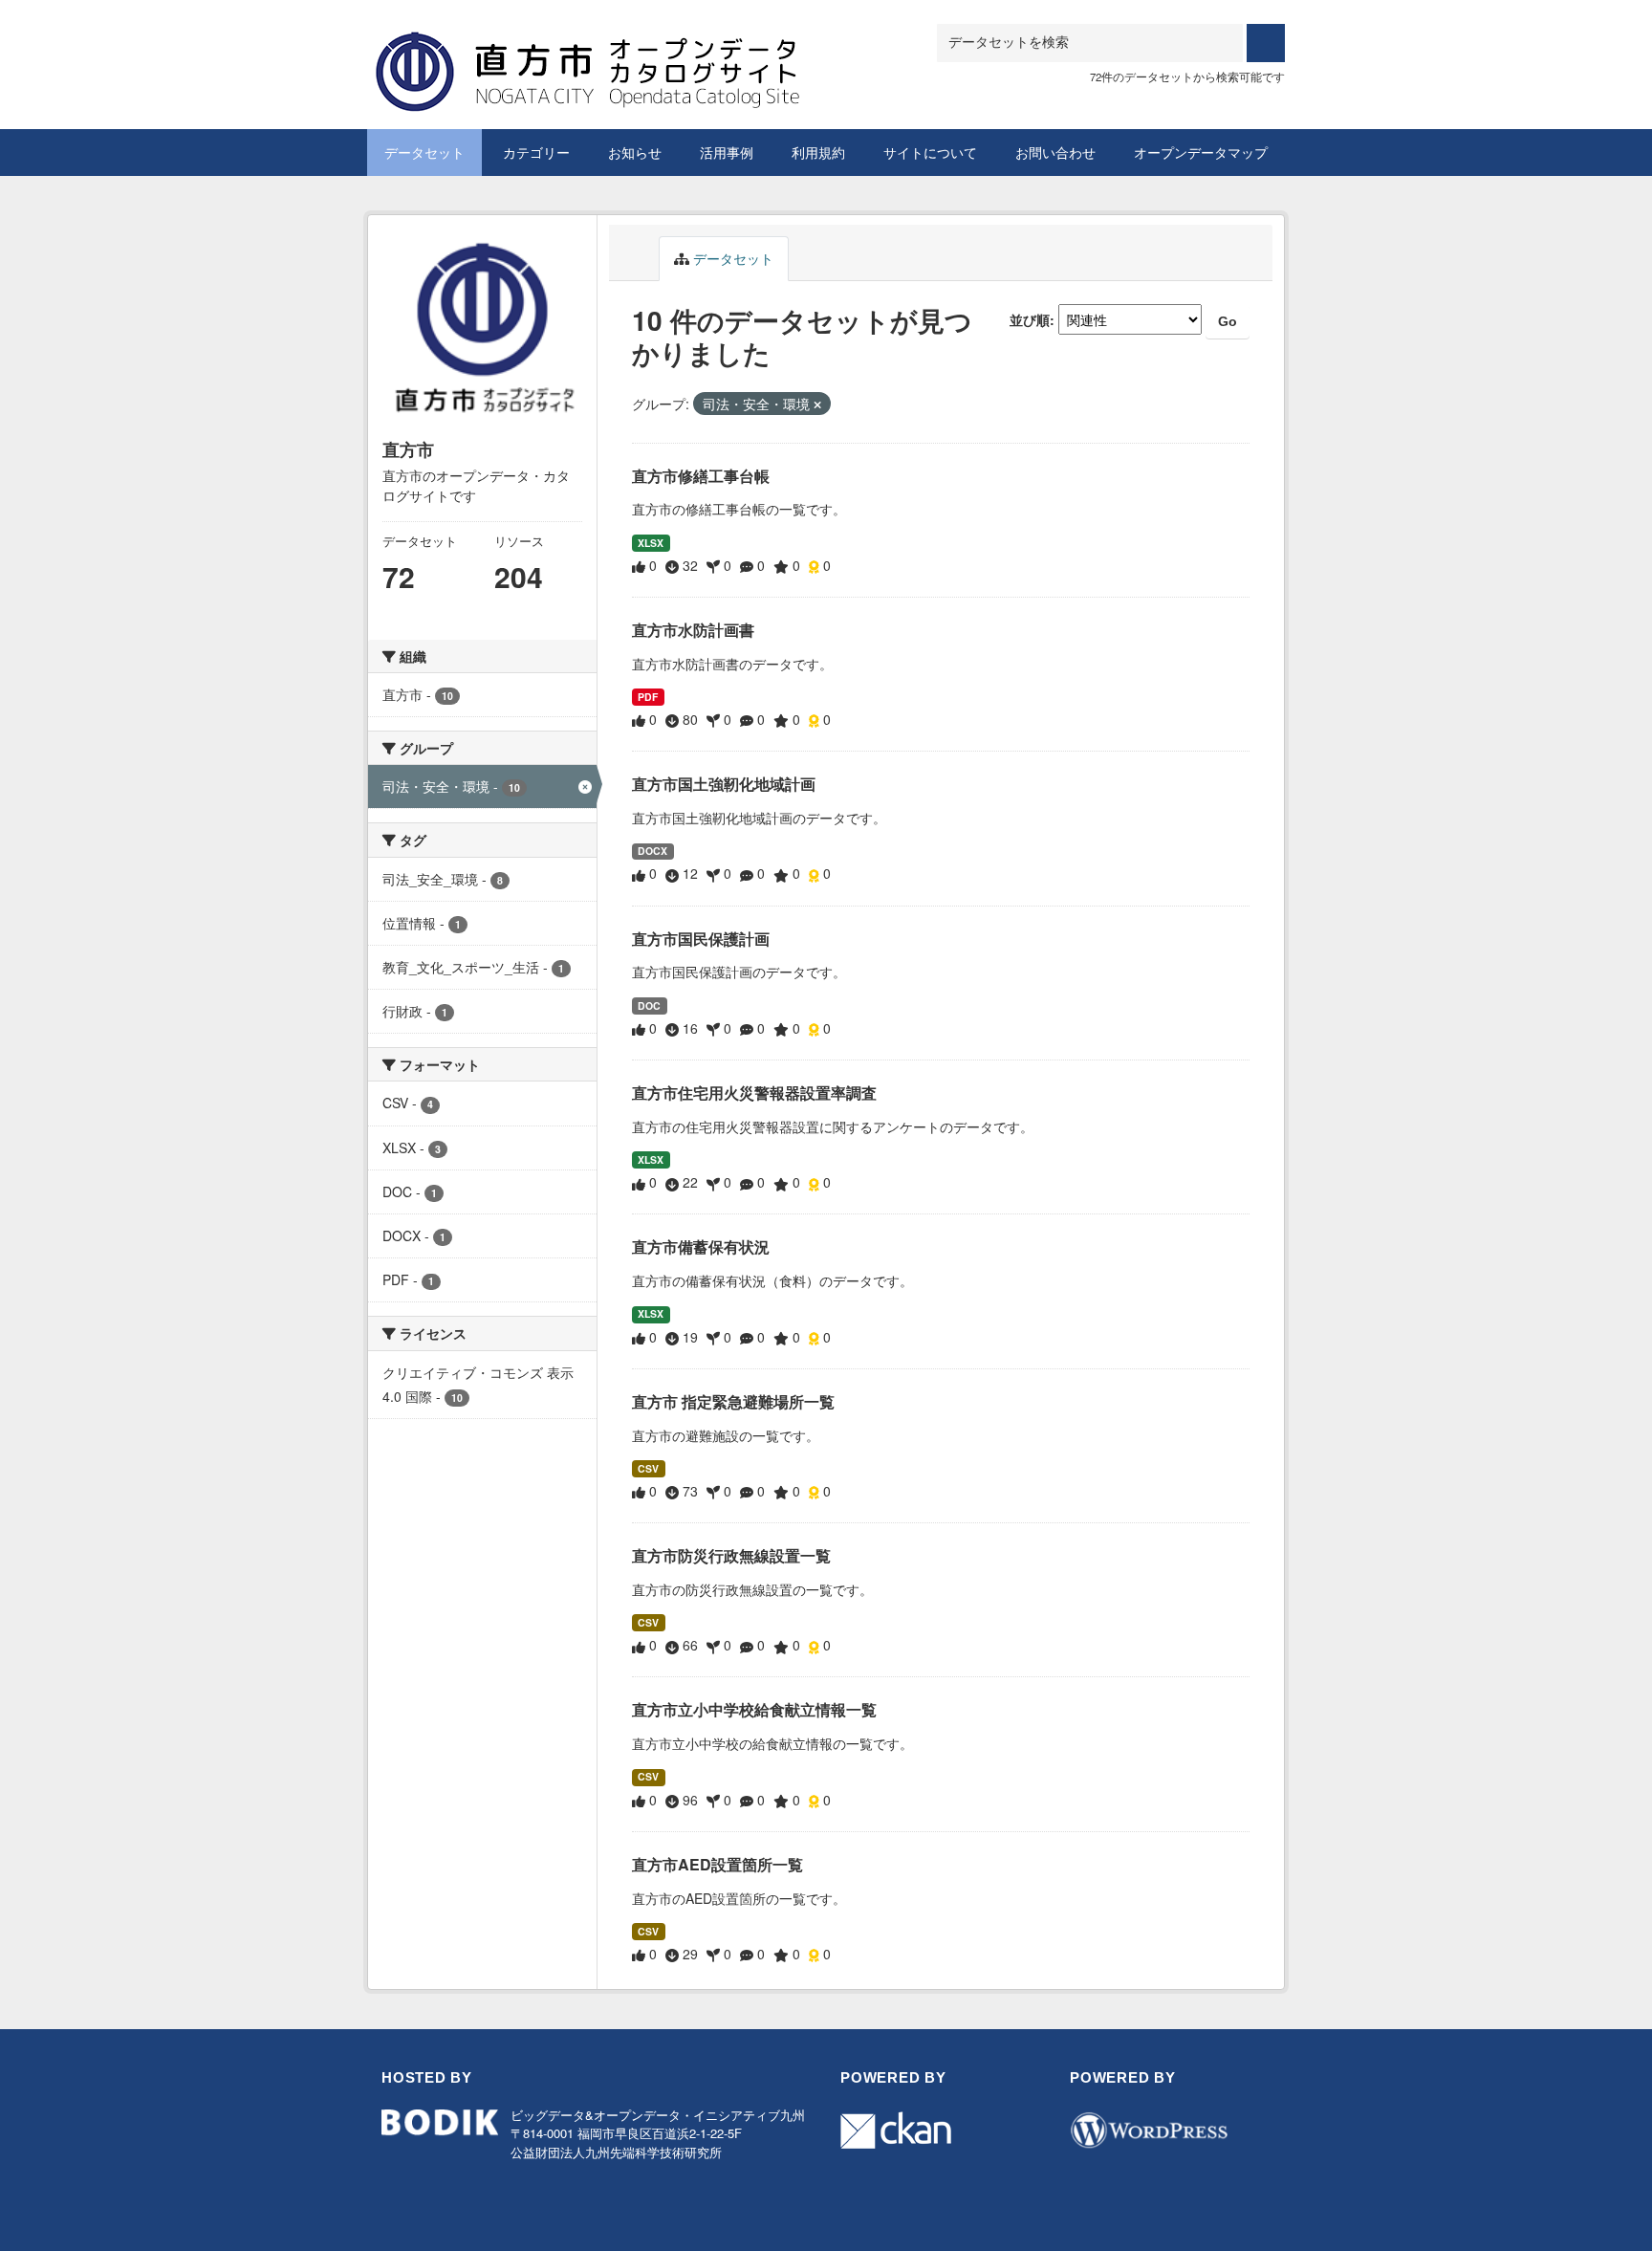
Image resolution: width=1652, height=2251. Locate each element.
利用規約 (818, 152)
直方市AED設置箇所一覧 (717, 1864)
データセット (424, 152)
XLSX (651, 543)
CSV (648, 1468)
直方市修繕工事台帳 (701, 476)
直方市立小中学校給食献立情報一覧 (754, 1709)
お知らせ (635, 152)
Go (1228, 321)
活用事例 (727, 152)
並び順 (1030, 319)
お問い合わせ (1055, 152)
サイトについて (930, 152)
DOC (649, 1005)
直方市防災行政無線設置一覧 (731, 1555)
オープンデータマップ (1201, 152)
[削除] (817, 404)
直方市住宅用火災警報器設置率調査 (754, 1093)
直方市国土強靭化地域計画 (724, 784)
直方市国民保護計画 (701, 939)
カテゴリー (536, 152)
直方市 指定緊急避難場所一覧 (733, 1401)
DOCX (652, 851)
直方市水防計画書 (693, 630)
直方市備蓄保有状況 (701, 1246)
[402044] (630, 47)
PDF (648, 697)
